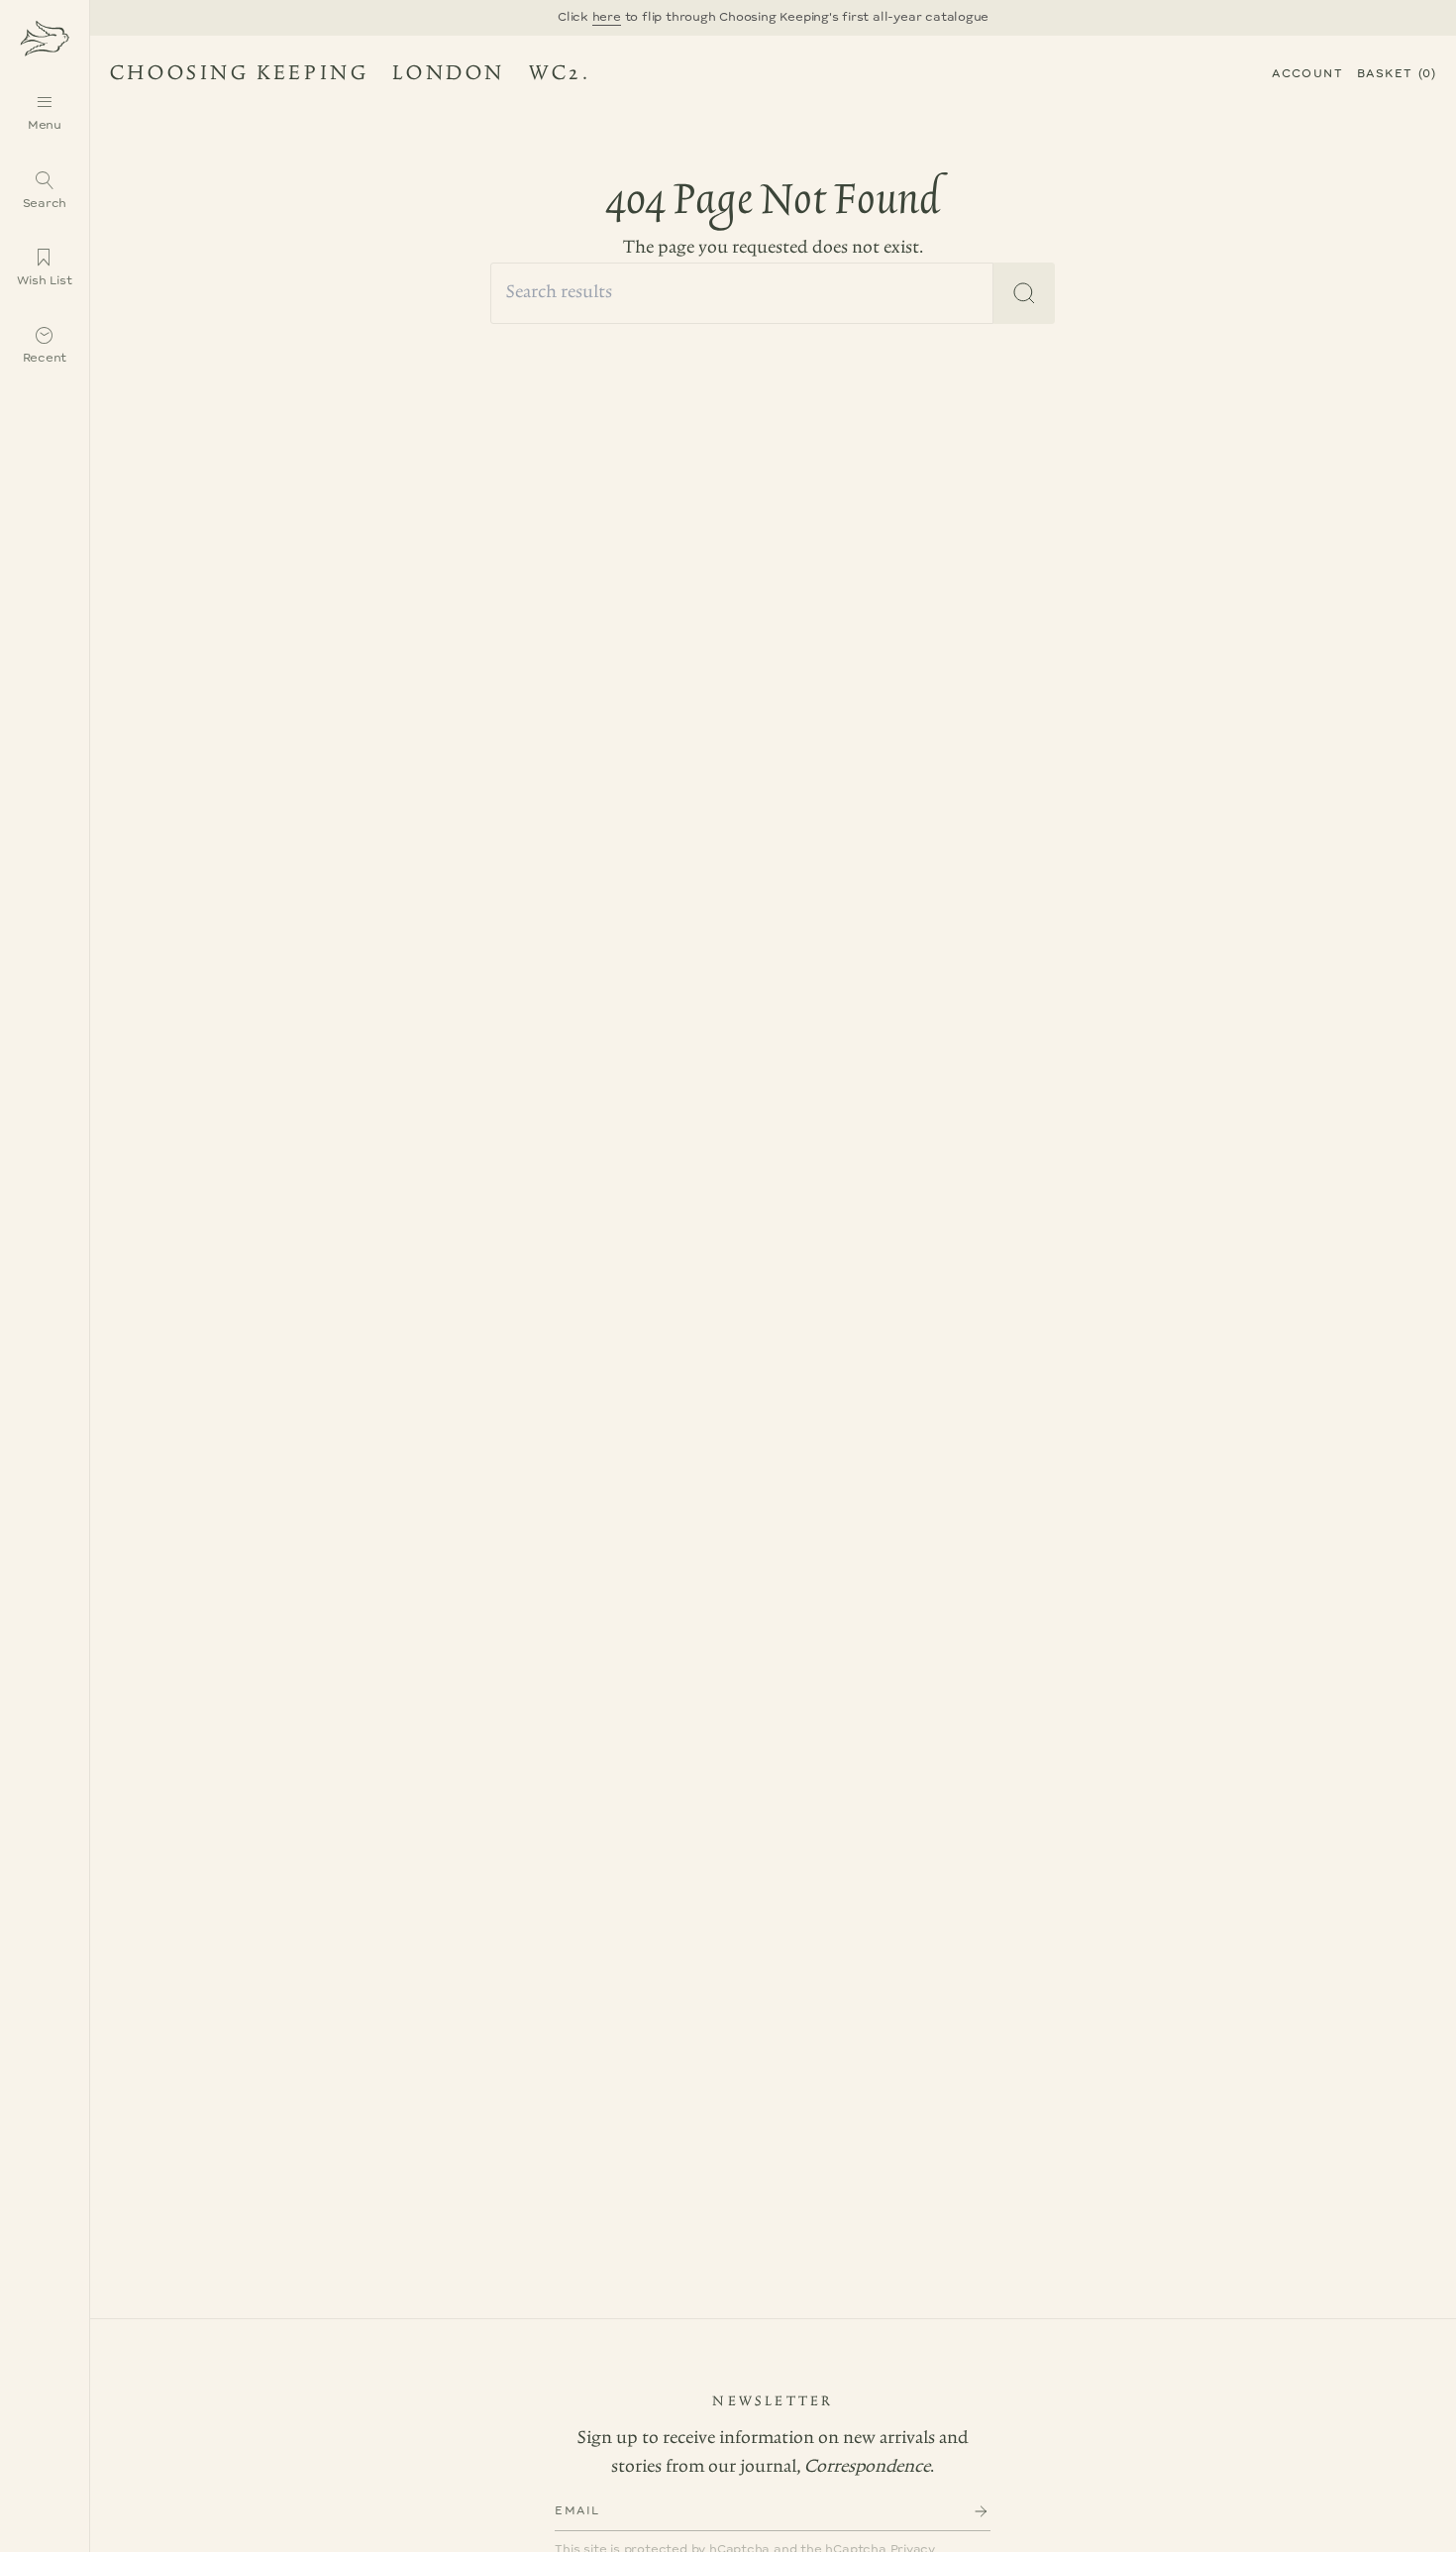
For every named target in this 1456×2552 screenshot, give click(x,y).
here (607, 17)
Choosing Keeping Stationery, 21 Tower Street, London (342, 77)
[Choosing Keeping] (45, 37)
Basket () (1397, 74)
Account (1307, 74)
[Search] (1024, 293)
